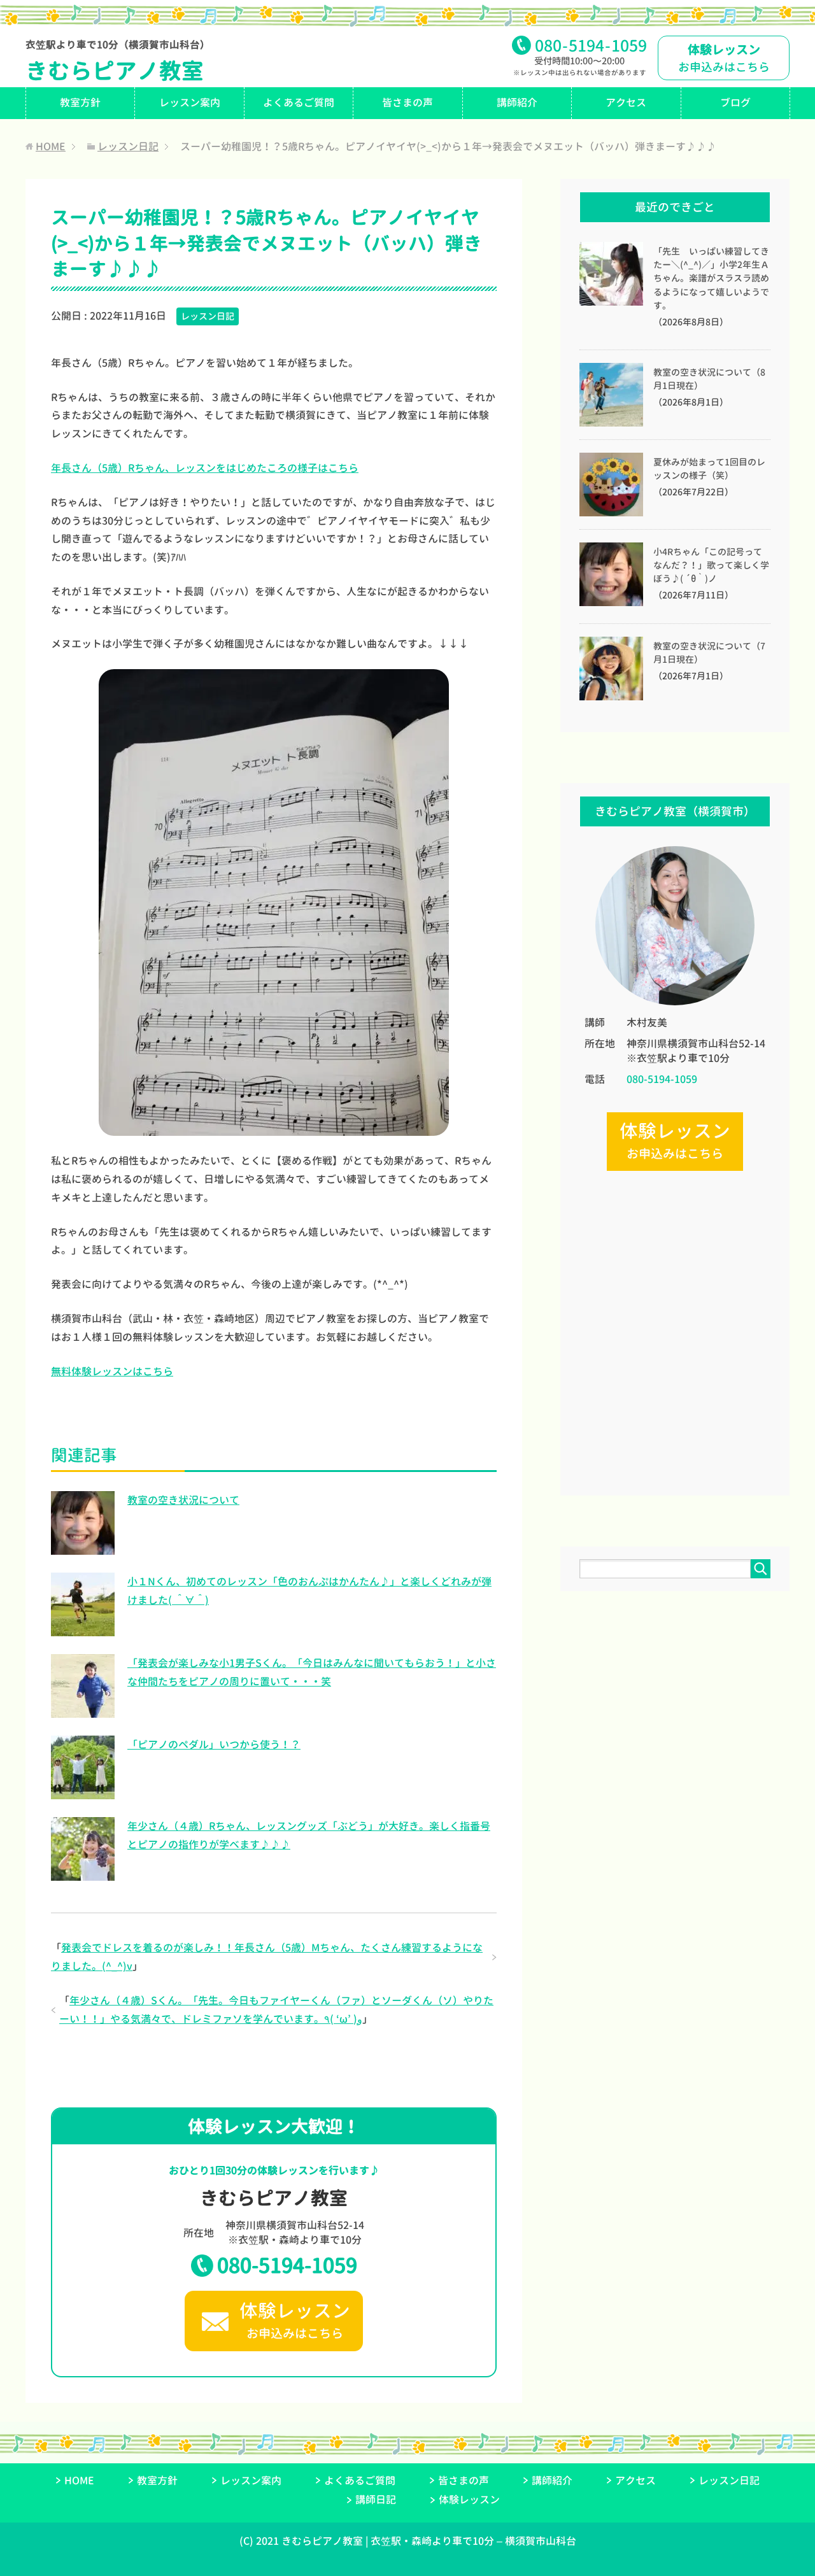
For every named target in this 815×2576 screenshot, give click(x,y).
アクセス (626, 103)
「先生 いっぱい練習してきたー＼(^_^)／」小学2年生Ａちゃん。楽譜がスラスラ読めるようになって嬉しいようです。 (711, 279)
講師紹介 (517, 103)
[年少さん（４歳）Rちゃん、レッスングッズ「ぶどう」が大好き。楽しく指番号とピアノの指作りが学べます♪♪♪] (83, 1874)
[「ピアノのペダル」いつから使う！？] (83, 1792)
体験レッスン (469, 2500)
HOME (79, 2480)
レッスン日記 (208, 316)
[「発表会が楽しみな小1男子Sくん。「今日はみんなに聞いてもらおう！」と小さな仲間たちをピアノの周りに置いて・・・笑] (83, 1711)
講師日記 (376, 2500)
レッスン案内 (190, 103)
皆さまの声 (407, 103)
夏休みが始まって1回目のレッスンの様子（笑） (709, 469)
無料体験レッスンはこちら (112, 1371)
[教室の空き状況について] (83, 1548)
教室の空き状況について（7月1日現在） (709, 653)
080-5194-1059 (287, 2265)
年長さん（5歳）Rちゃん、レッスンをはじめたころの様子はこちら (205, 468)
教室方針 (80, 103)
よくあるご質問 (299, 103)
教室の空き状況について (183, 1500)
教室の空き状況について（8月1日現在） (709, 379)
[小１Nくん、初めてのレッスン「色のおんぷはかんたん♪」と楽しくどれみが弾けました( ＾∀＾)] (83, 1629)
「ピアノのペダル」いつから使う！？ (214, 1744)
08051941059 (591, 46)
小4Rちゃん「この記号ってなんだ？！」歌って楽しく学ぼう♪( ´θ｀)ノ (711, 565)
